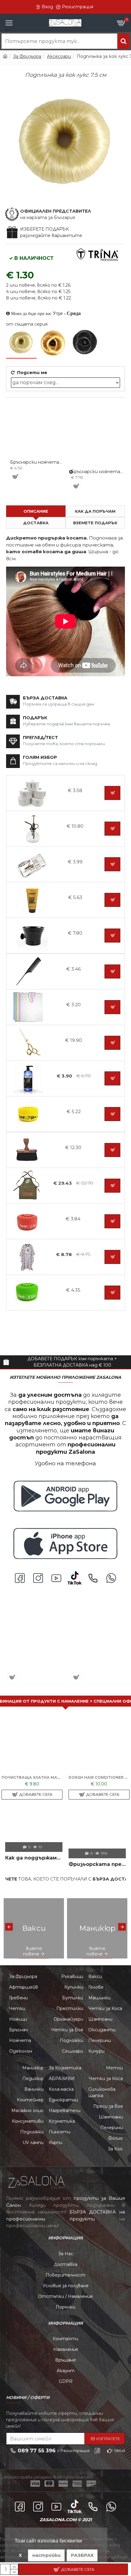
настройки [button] (46, 2555)
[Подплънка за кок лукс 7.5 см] (21, 343)
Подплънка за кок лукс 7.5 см (34, 1663)
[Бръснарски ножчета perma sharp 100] (71, 472)
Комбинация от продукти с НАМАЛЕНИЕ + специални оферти (65, 1701)
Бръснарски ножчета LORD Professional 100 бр (36, 462)
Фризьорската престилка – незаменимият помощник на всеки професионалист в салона (97, 1864)
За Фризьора (27, 56)
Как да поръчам (95, 511)
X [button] (20, 2555)
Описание (36, 511)
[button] (9, 1927)
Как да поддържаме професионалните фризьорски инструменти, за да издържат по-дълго (34, 1858)
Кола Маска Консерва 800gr (98, 1663)
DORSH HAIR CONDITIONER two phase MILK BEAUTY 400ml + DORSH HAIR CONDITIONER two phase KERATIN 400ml (32, 1777)
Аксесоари (59, 56)
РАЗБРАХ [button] (82, 2555)
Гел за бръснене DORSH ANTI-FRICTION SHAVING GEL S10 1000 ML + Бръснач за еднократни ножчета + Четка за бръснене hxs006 (99, 1777)
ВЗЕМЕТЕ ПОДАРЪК (95, 523)
